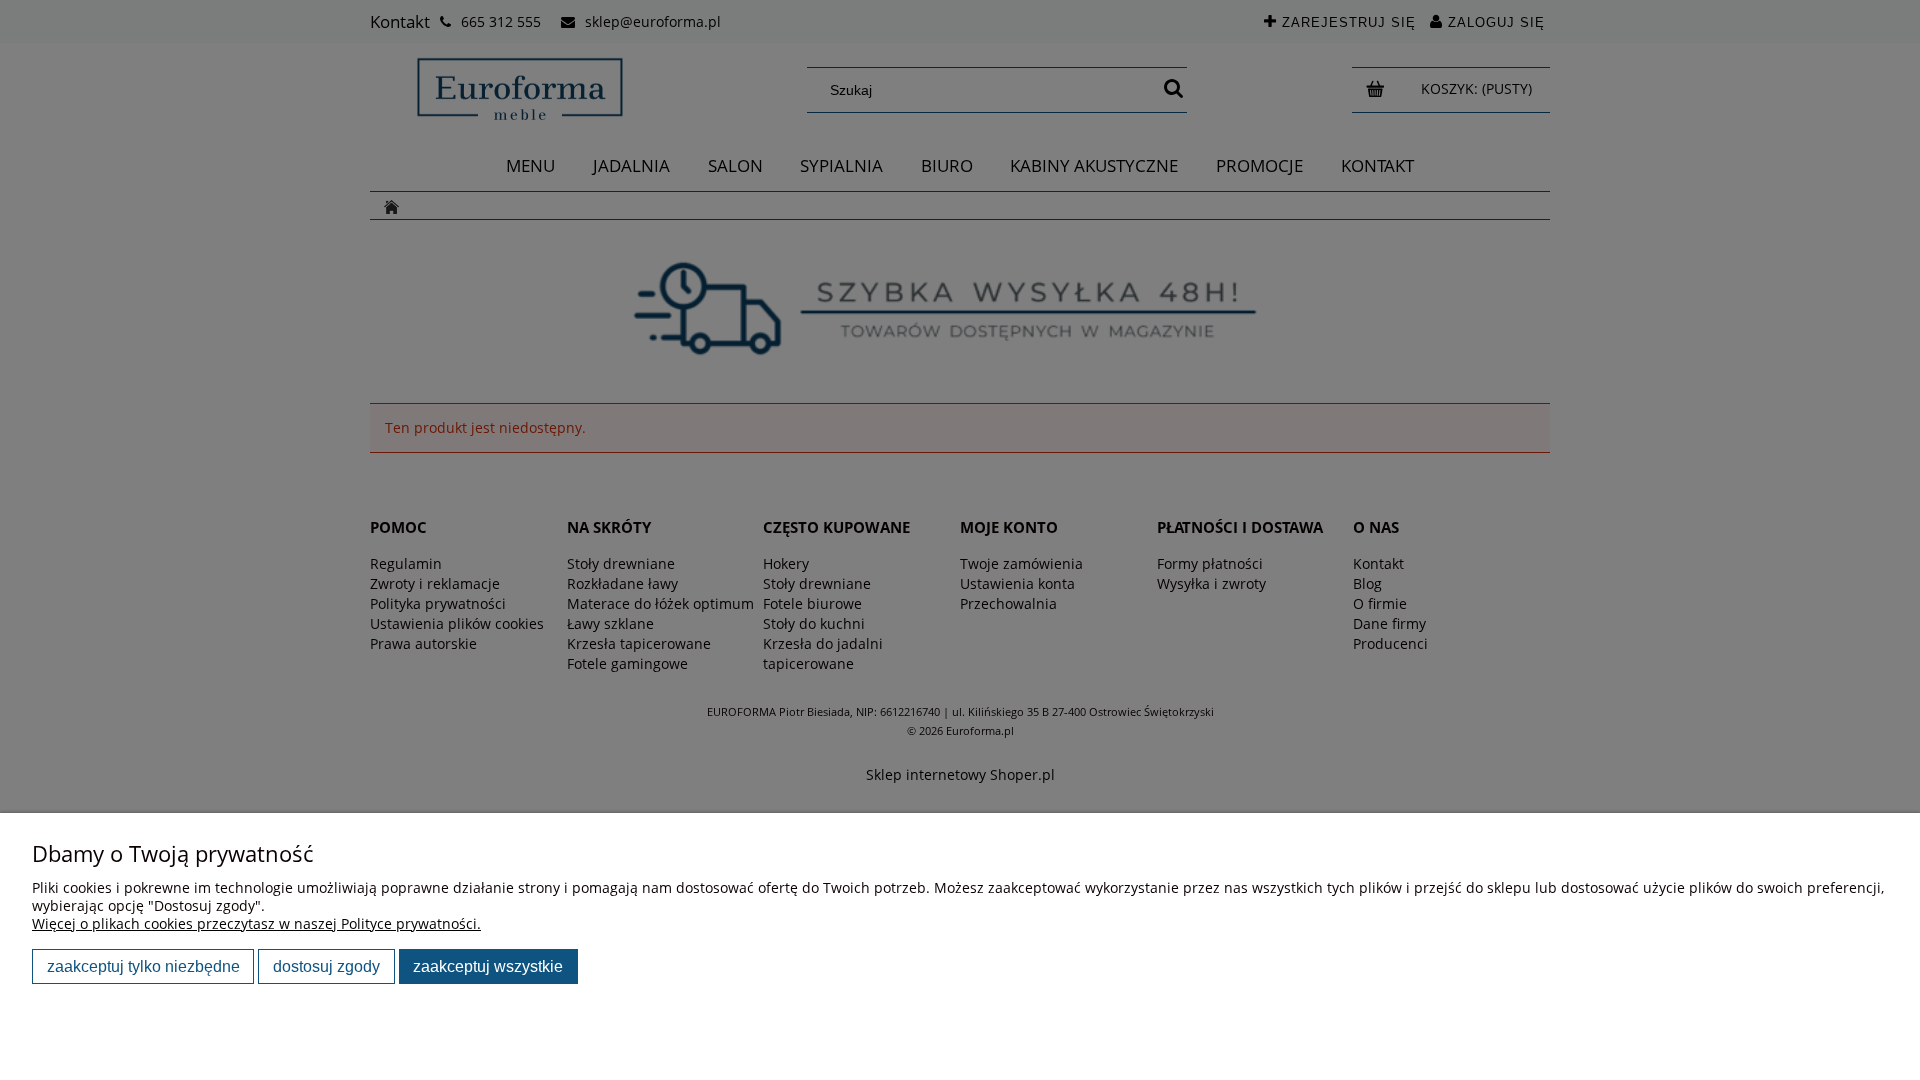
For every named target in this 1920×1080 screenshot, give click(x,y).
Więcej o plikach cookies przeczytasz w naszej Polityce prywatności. (256, 923)
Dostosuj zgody (326, 966)
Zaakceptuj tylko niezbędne (143, 966)
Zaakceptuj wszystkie (488, 966)
